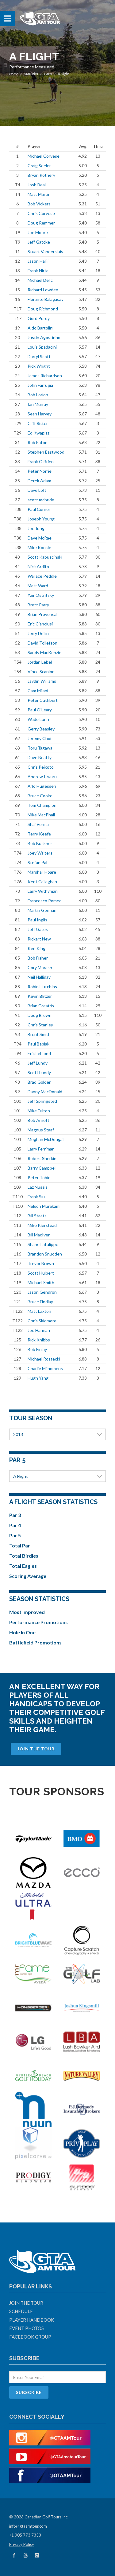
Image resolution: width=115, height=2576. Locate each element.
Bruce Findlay (40, 1302)
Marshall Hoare (42, 872)
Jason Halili (38, 261)
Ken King (36, 948)
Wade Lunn (38, 719)
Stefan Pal (37, 862)
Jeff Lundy (38, 1063)
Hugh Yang (38, 1378)
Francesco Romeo (45, 901)
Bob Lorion (38, 395)
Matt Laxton (39, 1311)
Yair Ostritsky (41, 595)
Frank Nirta (38, 271)
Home (14, 74)
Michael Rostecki (44, 1359)
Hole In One (22, 1632)
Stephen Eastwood (46, 452)
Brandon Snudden (45, 1254)
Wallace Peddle (42, 576)
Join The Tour (36, 1749)
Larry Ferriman (41, 1149)
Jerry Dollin (38, 633)
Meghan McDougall (46, 1139)
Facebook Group (30, 2337)
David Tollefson (42, 643)
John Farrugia (40, 385)
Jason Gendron (42, 1292)
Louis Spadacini (42, 347)
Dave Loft (37, 490)
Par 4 (15, 1525)
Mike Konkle (39, 547)
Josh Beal (37, 185)
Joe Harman (39, 1330)
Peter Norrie (40, 471)
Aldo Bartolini (40, 328)
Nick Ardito (38, 566)
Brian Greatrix (41, 1006)
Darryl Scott (39, 356)
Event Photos (27, 2328)
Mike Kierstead (42, 1225)
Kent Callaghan (42, 882)
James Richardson (45, 376)
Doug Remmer (41, 223)
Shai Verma (38, 824)
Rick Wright (39, 366)
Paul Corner (39, 509)
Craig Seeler (39, 166)
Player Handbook (32, 2320)
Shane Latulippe (43, 1244)
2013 (18, 1434)
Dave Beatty (40, 757)
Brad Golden (40, 1082)
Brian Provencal (42, 614)
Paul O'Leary (40, 710)
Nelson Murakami (44, 1206)
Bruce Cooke (40, 796)
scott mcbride (41, 500)
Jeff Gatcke (39, 242)
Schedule (21, 2311)
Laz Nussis (38, 1187)
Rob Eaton (38, 442)
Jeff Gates (38, 929)
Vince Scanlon (41, 671)
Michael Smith (41, 1282)
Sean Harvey (40, 414)
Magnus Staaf (41, 1130)
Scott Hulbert (41, 1273)
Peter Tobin (39, 1177)
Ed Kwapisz (38, 433)
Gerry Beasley (41, 729)
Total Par (20, 1545)
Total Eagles (23, 1566)
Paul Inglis (37, 920)
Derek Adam (39, 481)
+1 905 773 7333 (25, 2535)
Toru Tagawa (40, 748)
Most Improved (27, 1612)
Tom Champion (42, 805)
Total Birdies (24, 1556)
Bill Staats (37, 1216)
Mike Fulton (39, 1111)
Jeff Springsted (42, 1101)
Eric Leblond (39, 1053)
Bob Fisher (38, 958)
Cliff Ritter (38, 423)
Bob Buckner (40, 843)
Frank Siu (36, 1197)
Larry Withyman (43, 891)
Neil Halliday (39, 977)
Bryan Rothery (41, 175)
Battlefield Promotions (35, 1642)
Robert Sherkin (42, 1158)
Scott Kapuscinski (45, 557)
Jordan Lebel (40, 662)
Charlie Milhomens (45, 1368)
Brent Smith (39, 1034)
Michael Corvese (44, 156)
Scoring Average (28, 1576)
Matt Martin (39, 194)
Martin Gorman (42, 910)
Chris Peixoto (41, 767)
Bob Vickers (39, 204)
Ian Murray (38, 404)
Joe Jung (36, 528)
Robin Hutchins (42, 987)
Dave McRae (40, 538)
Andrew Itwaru (42, 776)
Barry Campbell (42, 1168)
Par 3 (15, 1515)
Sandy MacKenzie (44, 652)
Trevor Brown (41, 1263)
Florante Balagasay (46, 299)
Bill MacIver (39, 1235)
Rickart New (39, 939)
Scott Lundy (39, 1072)
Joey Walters (40, 853)
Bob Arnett (38, 1120)
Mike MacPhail (41, 815)
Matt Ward (38, 586)
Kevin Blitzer (40, 996)
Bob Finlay (37, 1349)
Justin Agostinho (44, 337)
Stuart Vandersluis (45, 251)
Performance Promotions (38, 1622)
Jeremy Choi (39, 738)
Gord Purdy (39, 318)
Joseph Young (41, 519)
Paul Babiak (38, 1044)
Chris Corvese (41, 213)
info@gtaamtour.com (28, 2526)
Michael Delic (40, 280)
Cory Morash (40, 967)
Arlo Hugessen (42, 786)
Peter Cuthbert (43, 700)
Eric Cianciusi (40, 624)
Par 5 (48, 74)
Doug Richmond (43, 309)
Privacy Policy (22, 2544)
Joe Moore (38, 232)
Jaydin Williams (42, 681)
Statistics (31, 74)
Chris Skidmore (42, 1321)
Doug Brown (40, 1015)
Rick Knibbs (39, 1340)
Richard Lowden (43, 290)
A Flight (21, 1476)
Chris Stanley (40, 1025)
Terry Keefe (39, 834)
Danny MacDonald (45, 1092)
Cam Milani (38, 691)
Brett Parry (38, 605)
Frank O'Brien (41, 461)
